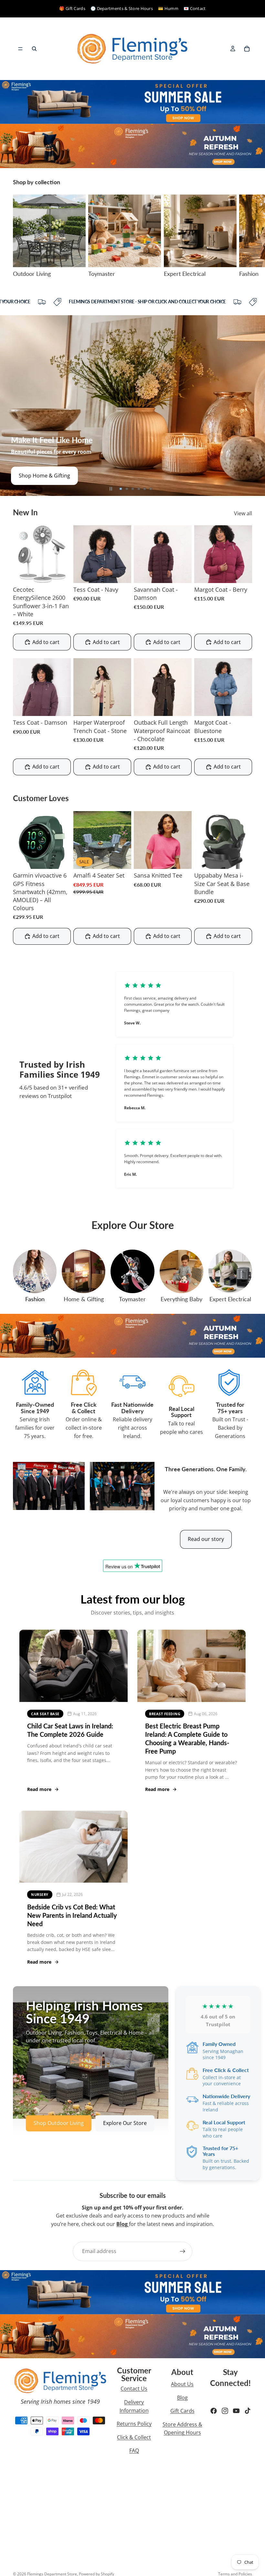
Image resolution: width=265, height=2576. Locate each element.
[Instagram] (225, 2411)
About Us (182, 2384)
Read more (39, 1789)
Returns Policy (134, 2424)
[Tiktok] (248, 2411)
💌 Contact (195, 8)
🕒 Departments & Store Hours (122, 8)
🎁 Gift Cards (72, 8)
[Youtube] (236, 2411)
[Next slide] (245, 236)
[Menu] (20, 49)
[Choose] (121, 573)
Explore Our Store (125, 2123)
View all (243, 513)
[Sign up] (183, 2251)
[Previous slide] (10, 406)
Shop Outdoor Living (44, 476)
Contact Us (134, 2389)
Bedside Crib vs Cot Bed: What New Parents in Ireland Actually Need (72, 1915)
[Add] (61, 573)
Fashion (35, 1299)
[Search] (34, 49)
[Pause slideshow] (111, 489)
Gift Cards (182, 2411)
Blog (182, 2398)
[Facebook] (214, 2411)
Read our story (206, 1539)
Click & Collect (134, 2437)
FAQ (134, 2450)
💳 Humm (168, 8)
